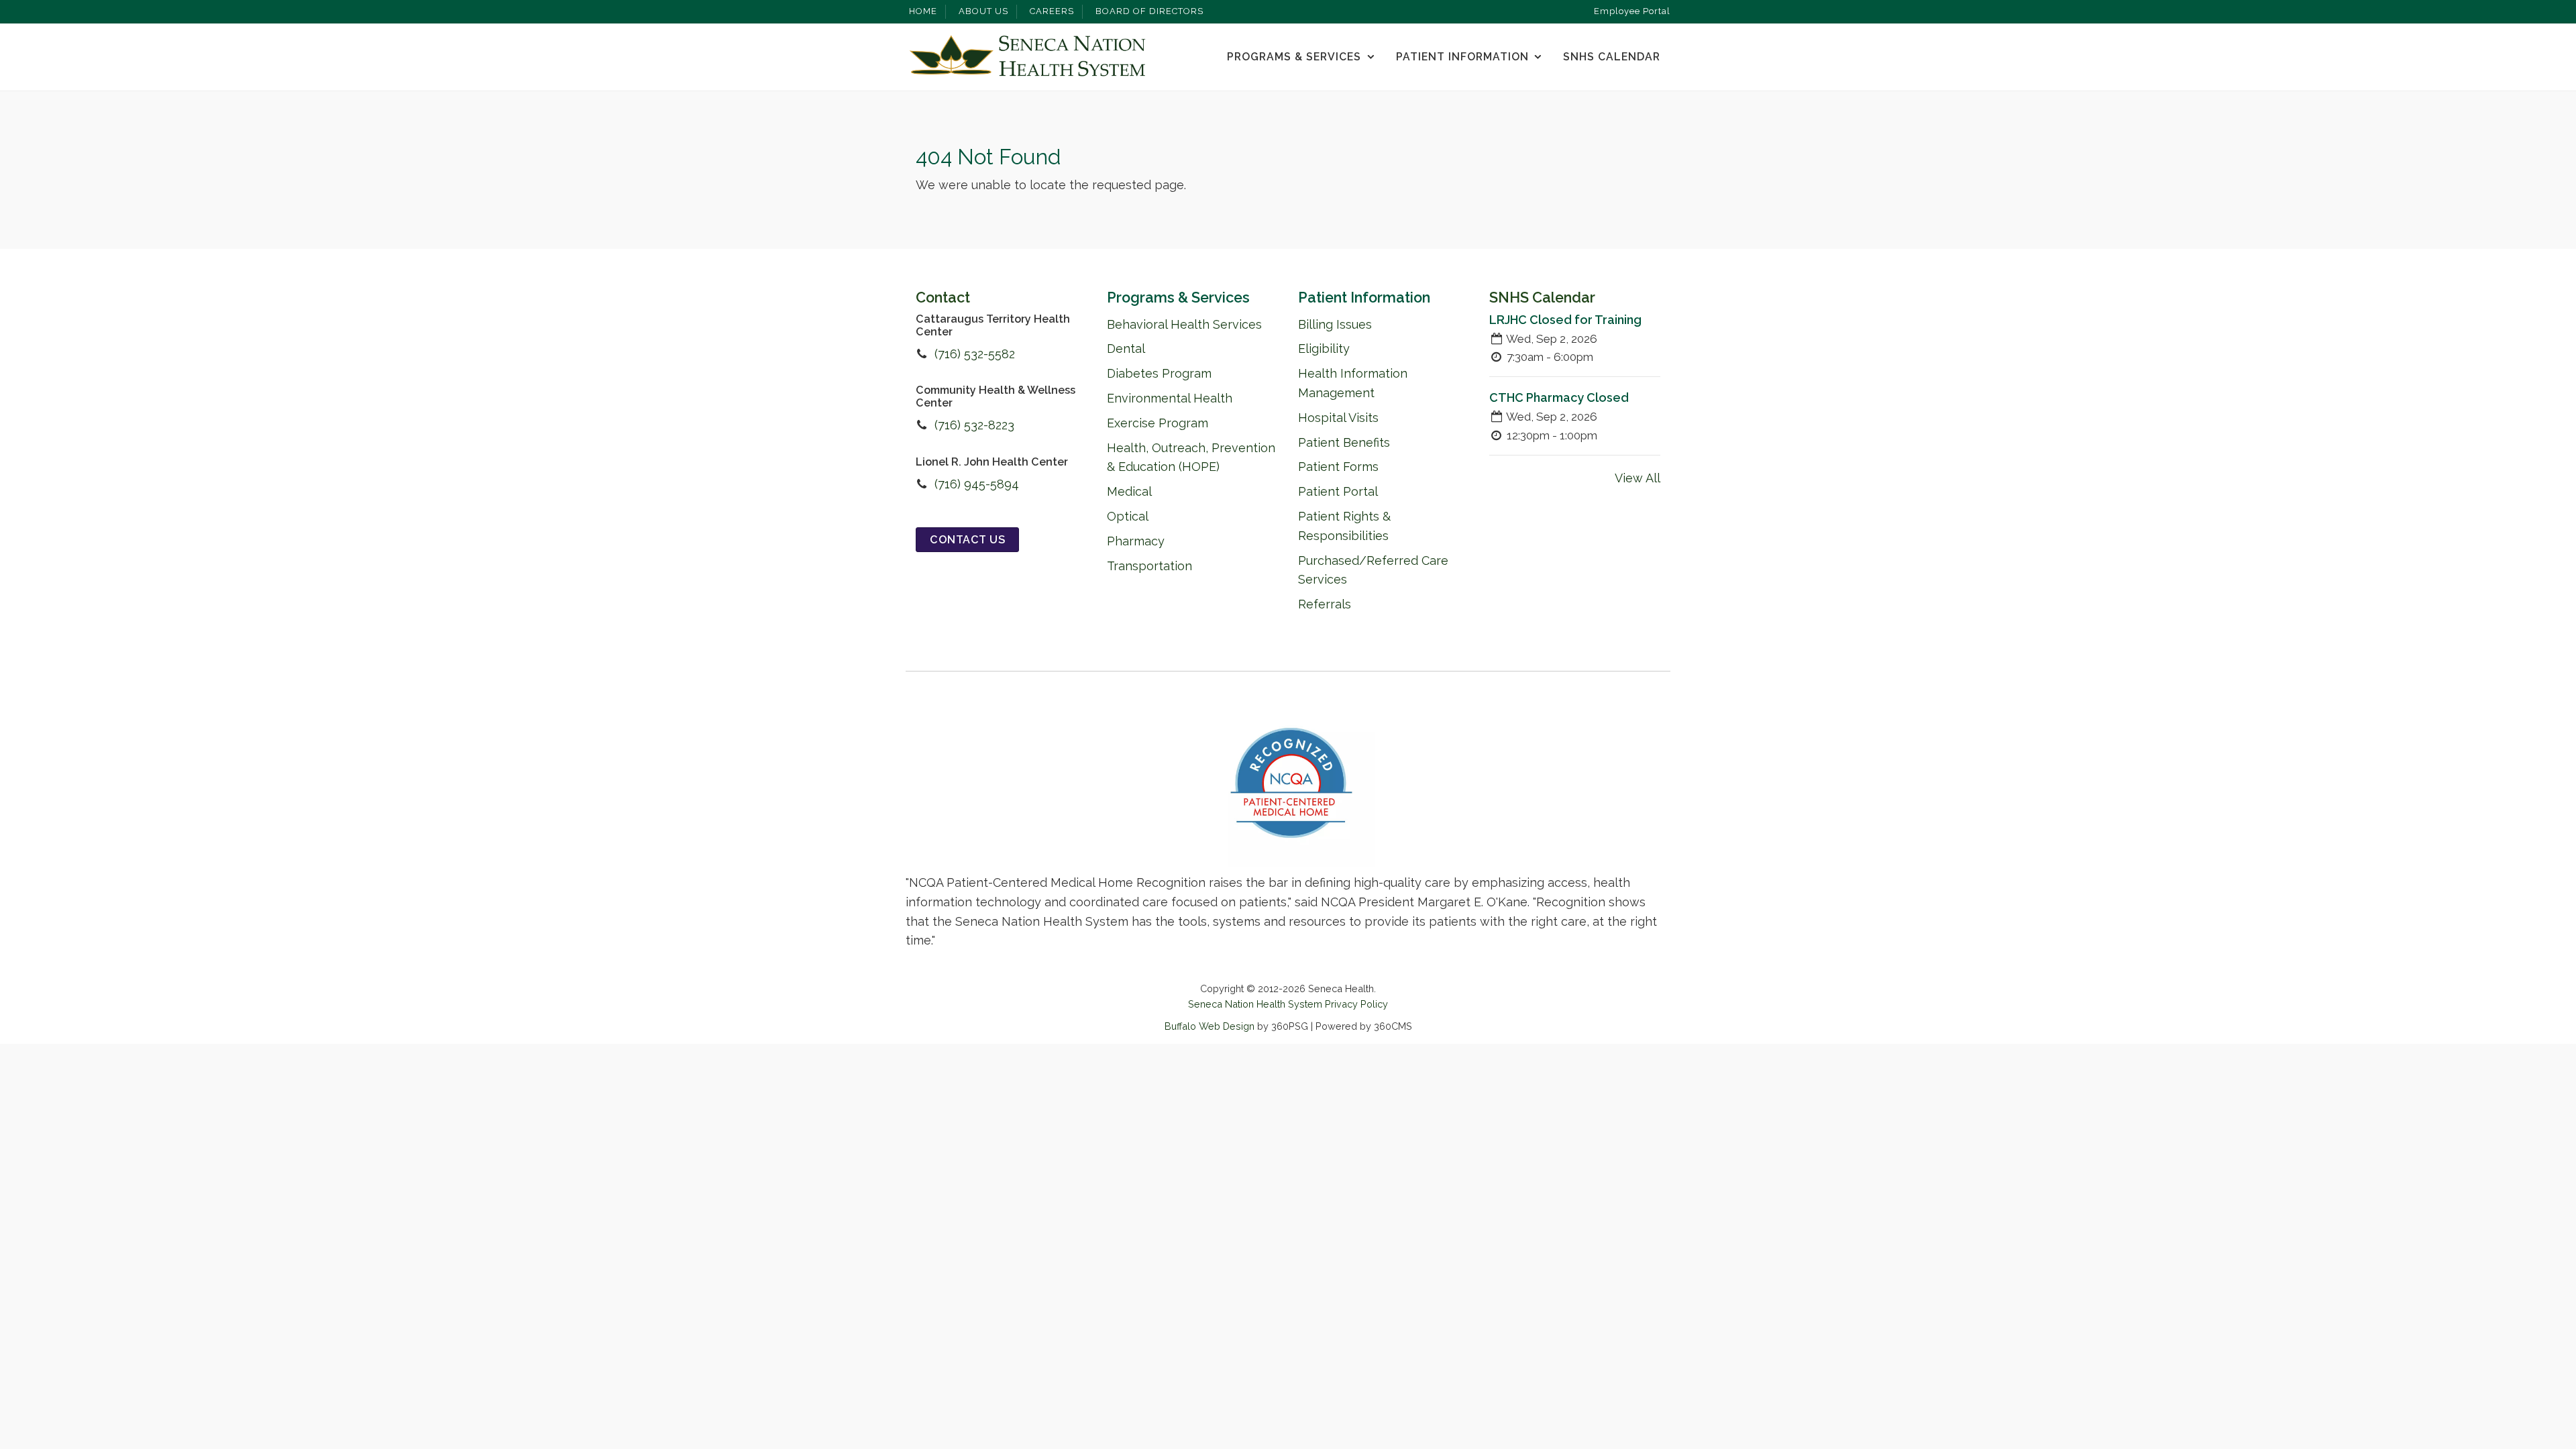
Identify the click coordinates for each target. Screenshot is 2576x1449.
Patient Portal (1338, 491)
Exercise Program (1158, 423)
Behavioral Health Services (1184, 324)
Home (923, 11)
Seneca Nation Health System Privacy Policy (1288, 1004)
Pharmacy (1136, 541)
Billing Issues (1335, 324)
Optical (1128, 516)
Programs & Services (1294, 57)
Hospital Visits (1338, 418)
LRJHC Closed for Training (1565, 320)
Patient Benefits (1344, 442)
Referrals (1325, 604)
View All (1638, 478)
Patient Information (1462, 57)
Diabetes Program (1159, 373)
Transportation (1149, 566)
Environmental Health (1170, 398)
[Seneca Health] (1027, 57)
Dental (1126, 348)
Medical (1129, 491)
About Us (983, 11)
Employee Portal (1632, 11)
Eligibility (1324, 348)
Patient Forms (1338, 467)
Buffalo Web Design (1210, 1026)
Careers (1052, 11)
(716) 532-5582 (975, 354)
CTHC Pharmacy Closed (1559, 397)
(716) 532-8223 (974, 425)
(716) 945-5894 (977, 484)
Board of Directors (1149, 11)
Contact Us (967, 540)
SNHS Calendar (1612, 57)
